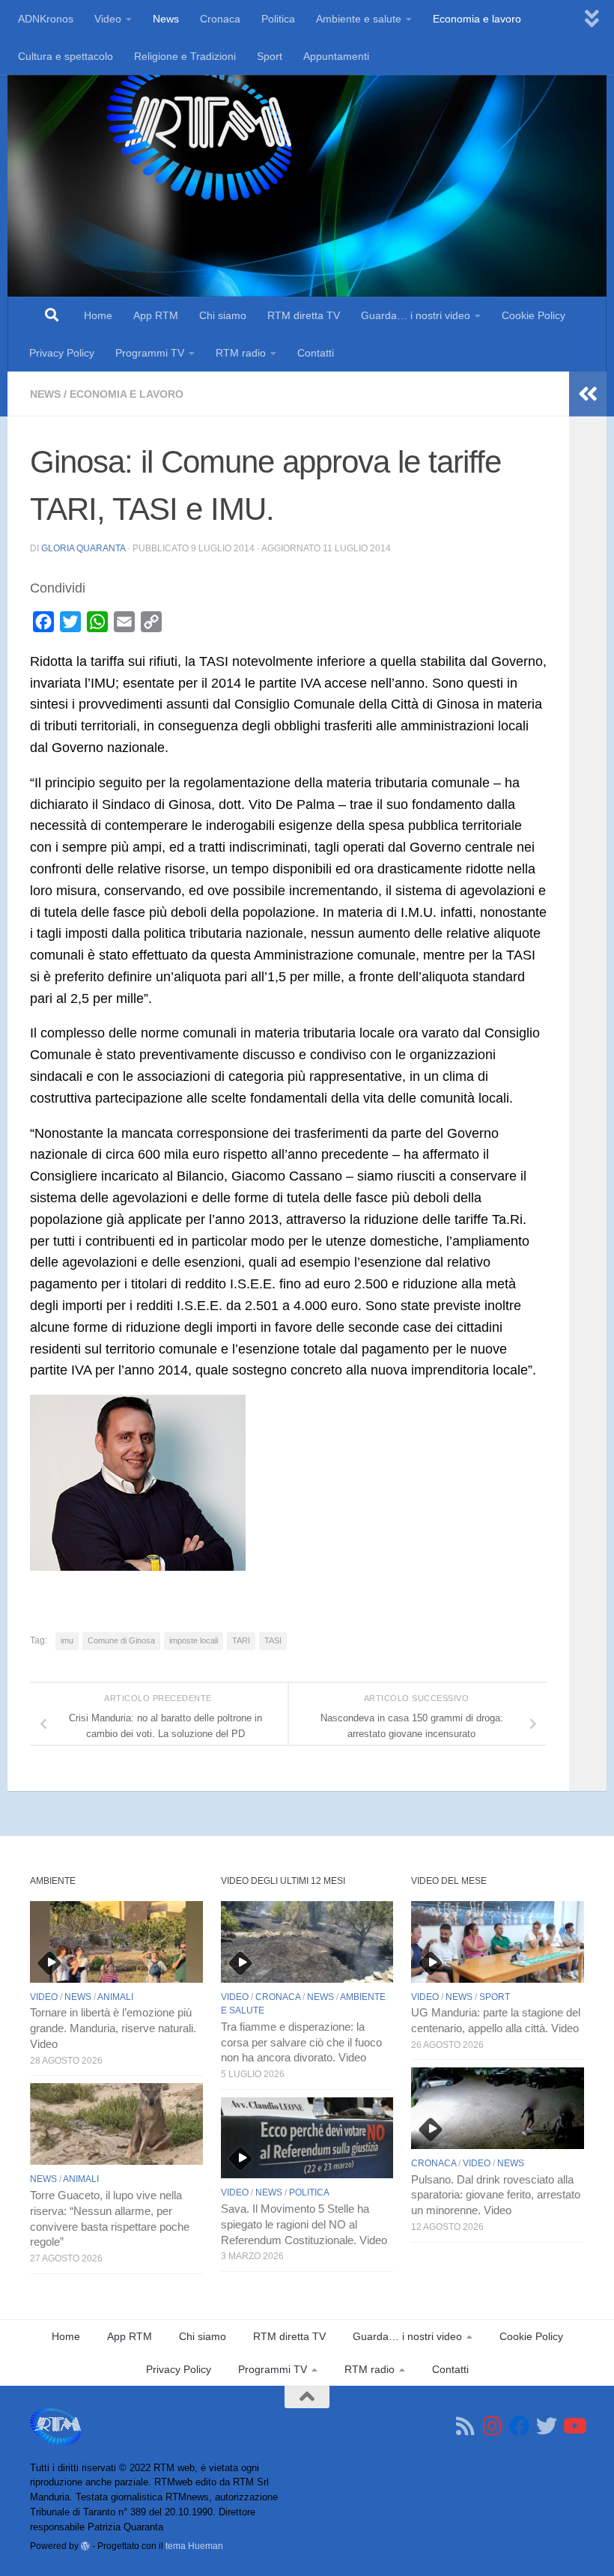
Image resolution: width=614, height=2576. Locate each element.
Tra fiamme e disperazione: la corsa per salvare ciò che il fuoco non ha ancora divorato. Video (301, 2043)
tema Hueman (194, 2546)
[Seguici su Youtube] (574, 2426)
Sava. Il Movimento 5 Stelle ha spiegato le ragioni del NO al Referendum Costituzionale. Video (304, 2225)
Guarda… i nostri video (416, 315)
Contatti (316, 353)
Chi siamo (223, 315)
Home (98, 315)
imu (67, 1640)
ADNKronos (46, 19)
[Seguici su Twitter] (547, 2426)
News (166, 19)
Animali (115, 1997)
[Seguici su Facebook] (520, 2426)
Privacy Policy (62, 353)
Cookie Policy (534, 315)
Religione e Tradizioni (185, 56)
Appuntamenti (336, 56)
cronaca (278, 1997)
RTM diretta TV (304, 315)
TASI (273, 1640)
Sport (270, 56)
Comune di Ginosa (121, 1640)
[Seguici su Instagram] (493, 2426)
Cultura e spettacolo (66, 56)
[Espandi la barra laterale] (588, 394)
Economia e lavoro (477, 19)
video (44, 1997)
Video (108, 19)
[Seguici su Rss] (466, 2426)
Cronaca (220, 19)
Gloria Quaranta (83, 548)
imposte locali (194, 1640)
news (45, 394)
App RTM (156, 315)
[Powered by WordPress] (85, 2546)
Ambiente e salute (359, 19)
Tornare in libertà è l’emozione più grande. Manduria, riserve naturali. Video (113, 2028)
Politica (278, 19)
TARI (241, 1640)
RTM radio (241, 353)
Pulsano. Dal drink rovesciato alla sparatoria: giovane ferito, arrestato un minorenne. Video (496, 2195)
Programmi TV (150, 353)
